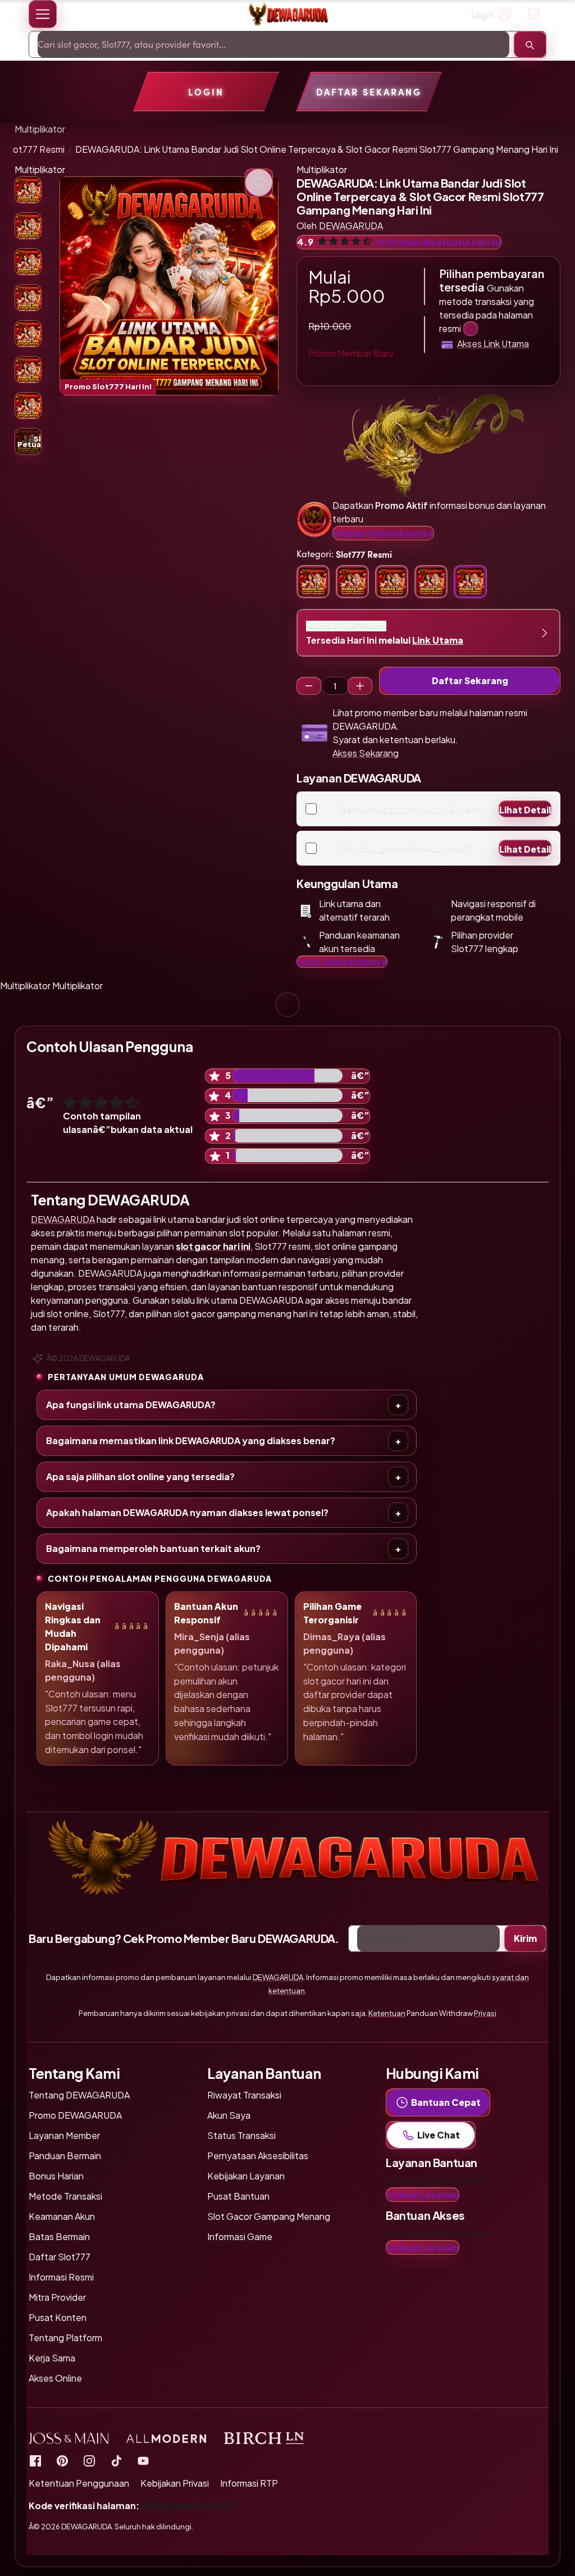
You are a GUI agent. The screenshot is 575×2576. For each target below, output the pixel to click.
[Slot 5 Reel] (360, 686)
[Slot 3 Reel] (309, 686)
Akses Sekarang (366, 753)
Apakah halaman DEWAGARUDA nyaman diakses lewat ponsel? (187, 1512)
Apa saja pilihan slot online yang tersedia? (140, 1476)
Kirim (525, 1938)
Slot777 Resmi (35, 149)
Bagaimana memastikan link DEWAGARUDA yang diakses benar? (191, 1441)
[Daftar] (533, 14)
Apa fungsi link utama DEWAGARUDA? (131, 1405)
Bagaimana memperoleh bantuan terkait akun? (153, 1548)
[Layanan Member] (471, 329)
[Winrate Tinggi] (259, 183)
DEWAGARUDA (63, 1219)
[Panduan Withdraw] (287, 14)
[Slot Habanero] (89, 2461)
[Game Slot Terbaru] (35, 2461)
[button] (43, 14)
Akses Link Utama (493, 343)
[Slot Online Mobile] (116, 2461)
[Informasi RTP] (62, 2461)
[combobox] (273, 44)
